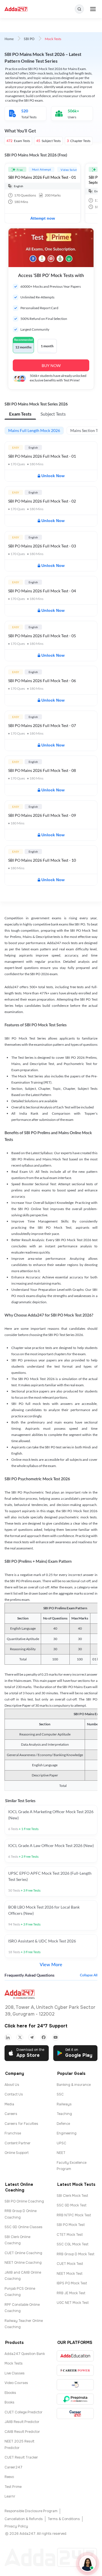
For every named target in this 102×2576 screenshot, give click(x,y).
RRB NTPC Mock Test (74, 2215)
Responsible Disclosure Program (31, 2511)
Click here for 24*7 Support (36, 2026)
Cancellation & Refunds (24, 2519)
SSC (60, 2094)
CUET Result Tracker (21, 2457)
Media (9, 2104)
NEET (61, 2153)
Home (9, 39)
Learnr (10, 2496)
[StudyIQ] (75, 2385)
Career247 (13, 2467)
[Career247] (75, 2414)
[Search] (79, 9)
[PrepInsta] (75, 2399)
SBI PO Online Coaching (24, 2201)
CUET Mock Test (70, 2264)
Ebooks (10, 2393)
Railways (64, 2104)
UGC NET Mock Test (73, 2303)
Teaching (64, 2114)
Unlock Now (53, 476)
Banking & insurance (74, 2085)
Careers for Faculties (21, 2124)
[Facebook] (44, 2037)
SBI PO (29, 39)
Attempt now (43, 218)
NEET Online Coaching (23, 2263)
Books (9, 2402)
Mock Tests (14, 2363)
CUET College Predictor (24, 2412)
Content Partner (18, 2143)
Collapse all (89, 1975)
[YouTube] (56, 2037)
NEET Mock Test (70, 2274)
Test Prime (13, 2487)
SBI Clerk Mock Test (72, 2196)
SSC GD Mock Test (72, 2205)
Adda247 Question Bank (25, 2354)
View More (51, 1965)
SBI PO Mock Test (71, 2225)
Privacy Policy (16, 2526)
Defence (63, 2124)
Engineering (67, 2133)
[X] (20, 2037)
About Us (12, 2085)
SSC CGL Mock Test (73, 2244)
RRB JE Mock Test (71, 2293)
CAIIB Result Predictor (22, 2432)
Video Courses (16, 2383)
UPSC (61, 2143)
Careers (11, 2114)
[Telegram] (32, 2037)
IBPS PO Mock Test (72, 2283)
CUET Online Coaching (23, 2253)
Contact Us (14, 2094)
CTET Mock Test (70, 2235)
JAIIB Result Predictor (22, 2422)
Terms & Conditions (64, 2519)
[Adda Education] (75, 2356)
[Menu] (93, 9)
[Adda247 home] (16, 9)
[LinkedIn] (8, 2037)
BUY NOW (51, 365)
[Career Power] (75, 2370)
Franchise (13, 2133)
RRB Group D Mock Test (76, 2254)
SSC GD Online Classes (24, 2227)
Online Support (17, 2153)
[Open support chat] (88, 2564)
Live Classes (15, 2373)
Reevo (9, 2477)
